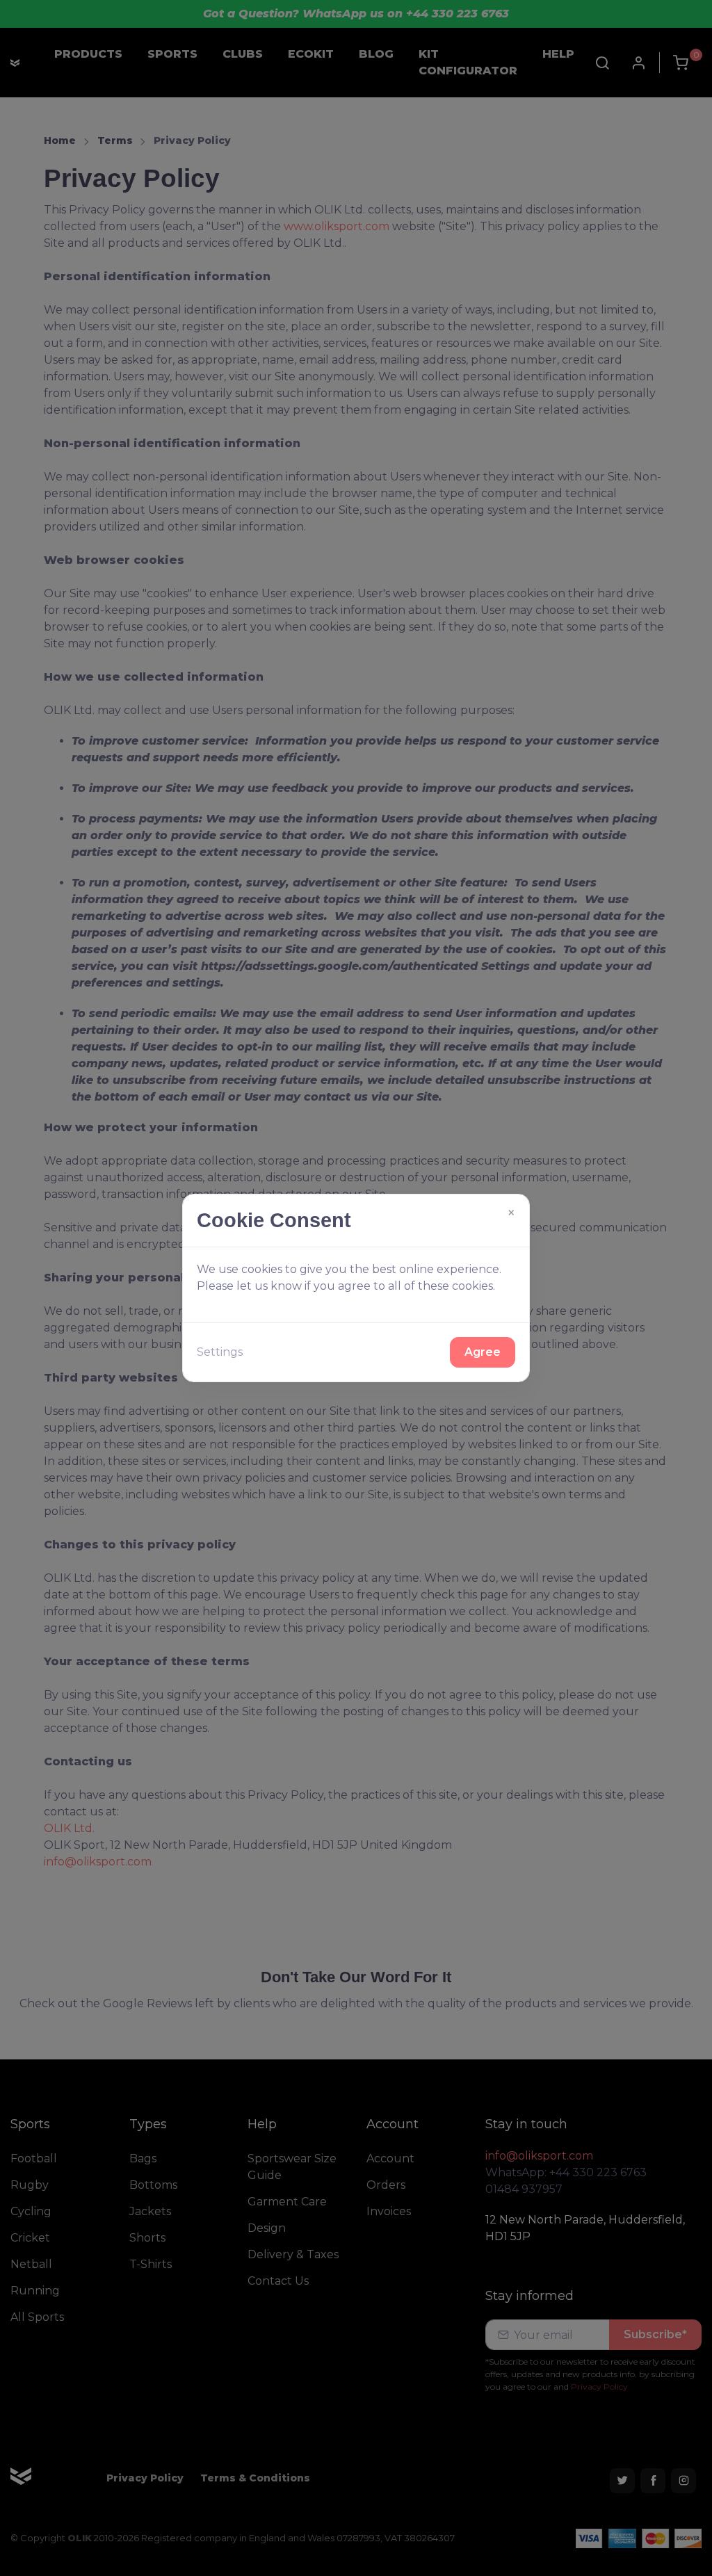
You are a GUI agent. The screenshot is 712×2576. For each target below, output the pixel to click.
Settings (220, 1352)
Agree (483, 1352)
